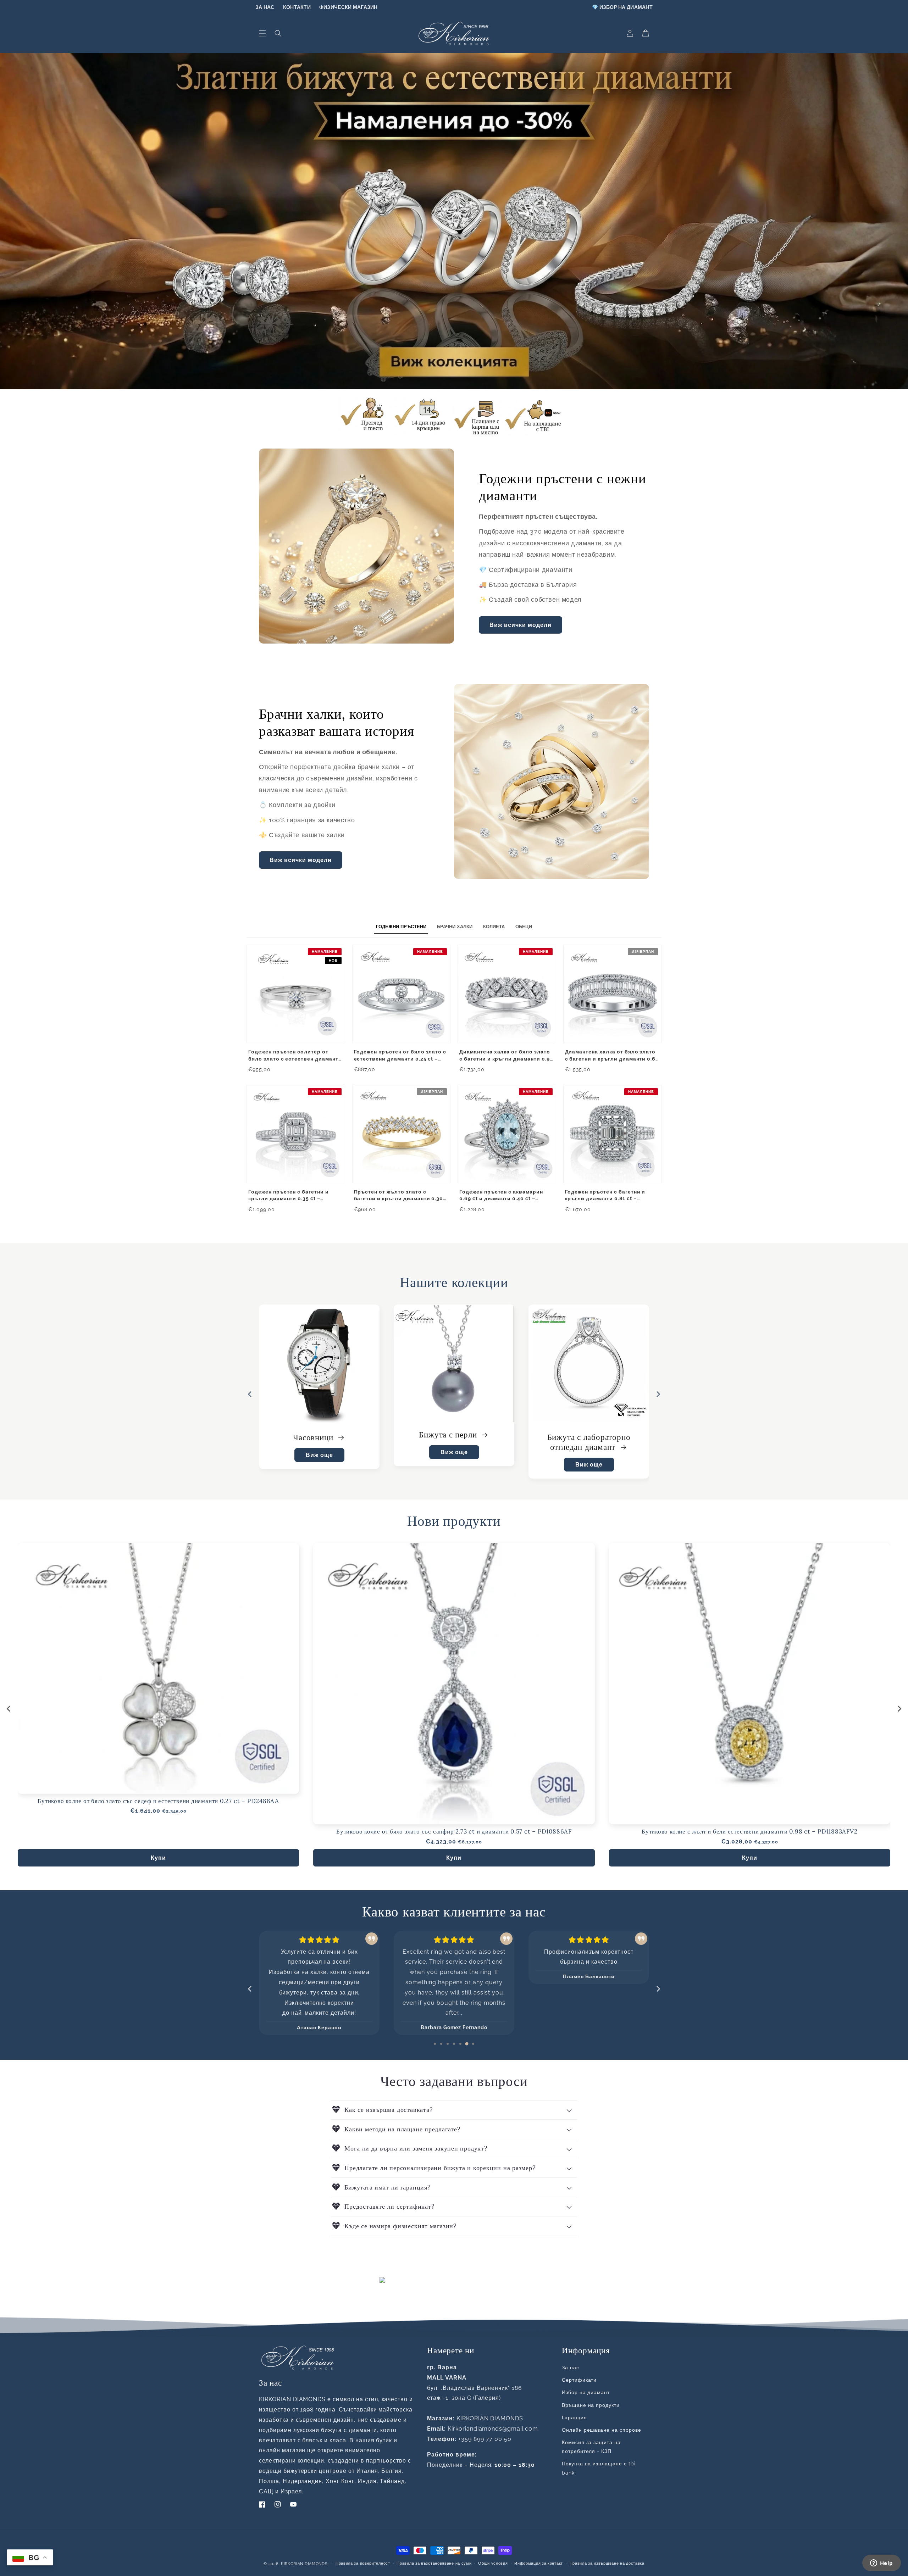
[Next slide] (658, 1394)
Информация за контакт (539, 2563)
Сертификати (579, 2380)
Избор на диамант (586, 2392)
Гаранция (574, 2418)
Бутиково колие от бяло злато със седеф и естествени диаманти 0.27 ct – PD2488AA (158, 1801)
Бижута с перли (584, 1434)
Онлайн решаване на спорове (602, 2430)
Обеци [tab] (524, 927)
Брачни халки (314, 1437)
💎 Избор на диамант (622, 7)
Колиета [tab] (494, 927)
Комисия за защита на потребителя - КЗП (591, 2447)
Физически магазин (348, 7)
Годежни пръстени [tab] (401, 927)
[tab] (435, 2044)
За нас (265, 7)
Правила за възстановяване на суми (434, 2563)
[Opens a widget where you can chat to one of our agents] (881, 2564)
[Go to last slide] (250, 1394)
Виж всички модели (521, 625)
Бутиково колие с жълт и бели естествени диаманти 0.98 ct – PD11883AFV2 (750, 1832)
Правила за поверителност (363, 2563)
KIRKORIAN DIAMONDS (304, 2564)
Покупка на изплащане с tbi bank (599, 2468)
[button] (262, 33)
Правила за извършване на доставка (607, 2563)
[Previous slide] (250, 1989)
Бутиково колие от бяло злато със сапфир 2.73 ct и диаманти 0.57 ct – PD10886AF (454, 1832)
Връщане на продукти (591, 2405)
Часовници (449, 1437)
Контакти (297, 7)
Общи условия (493, 2563)
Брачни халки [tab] (455, 927)
